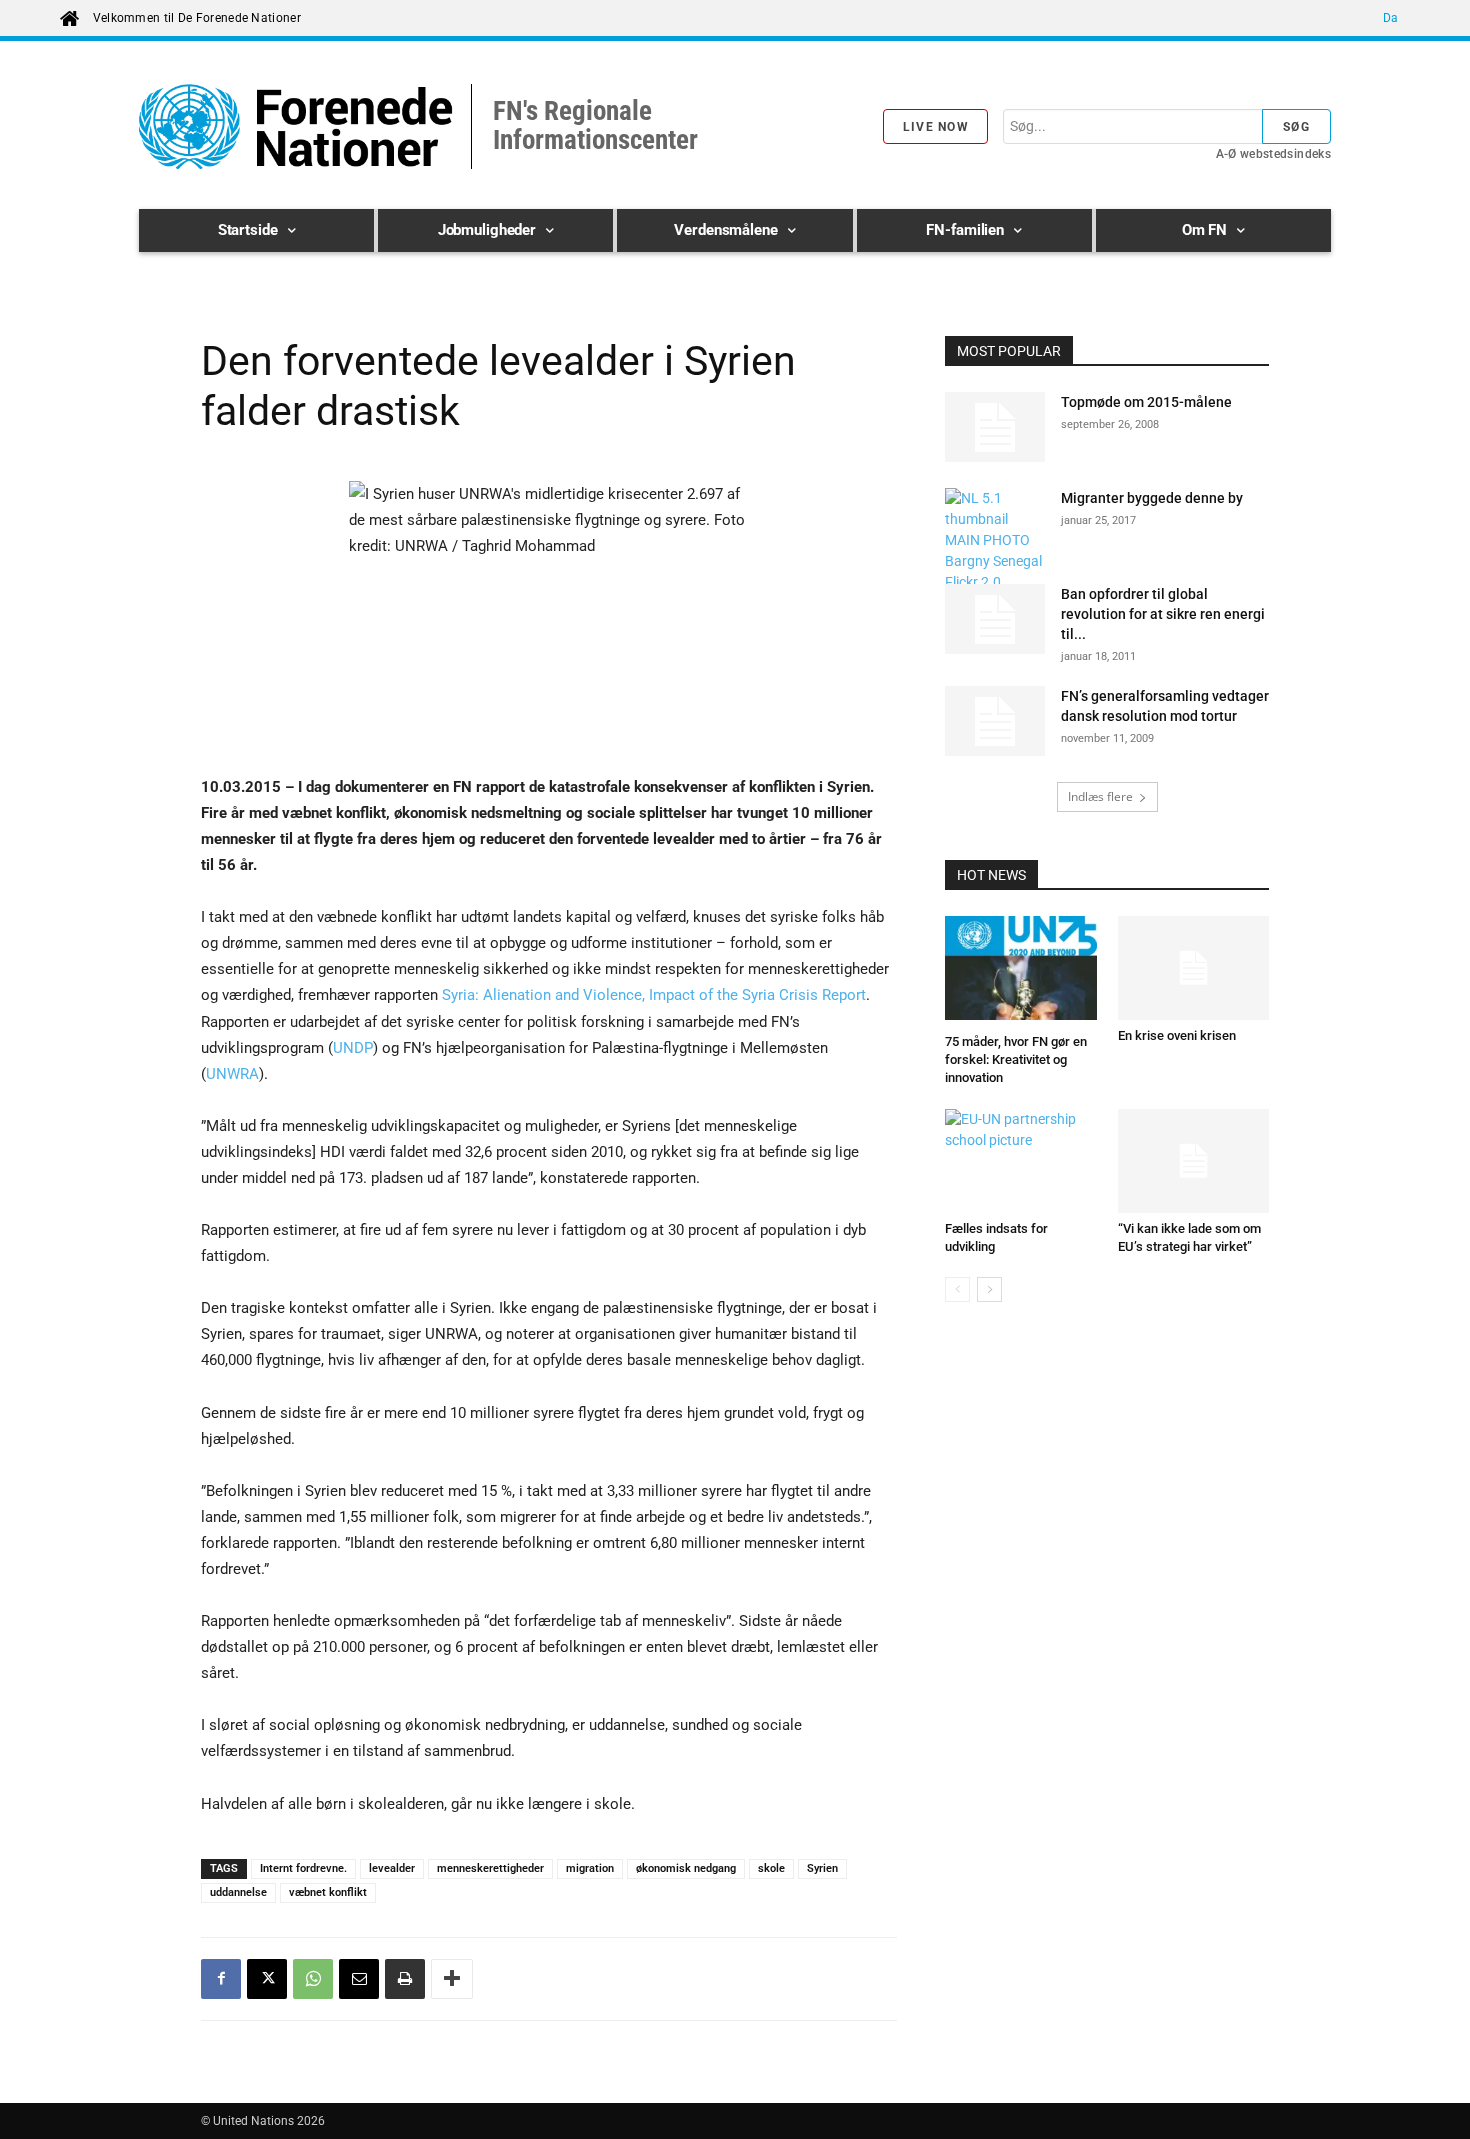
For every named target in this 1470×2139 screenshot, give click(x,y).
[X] (267, 1979)
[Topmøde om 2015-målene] (995, 427)
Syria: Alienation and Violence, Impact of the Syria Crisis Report (654, 995)
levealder (392, 1868)
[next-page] (989, 1289)
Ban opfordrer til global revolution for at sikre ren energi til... (1163, 614)
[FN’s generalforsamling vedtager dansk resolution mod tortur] (995, 721)
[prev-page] (957, 1289)
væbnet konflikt (328, 1892)
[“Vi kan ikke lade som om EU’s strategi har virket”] (1194, 1161)
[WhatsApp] (313, 1979)
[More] (452, 1979)
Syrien (822, 1868)
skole (771, 1868)
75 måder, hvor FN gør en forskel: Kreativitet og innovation (1016, 1059)
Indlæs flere (1100, 796)
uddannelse (238, 1892)
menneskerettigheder (490, 1868)
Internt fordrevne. (303, 1868)
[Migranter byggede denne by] (995, 561)
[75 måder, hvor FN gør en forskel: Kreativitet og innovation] (1021, 971)
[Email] (359, 1979)
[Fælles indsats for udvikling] (1021, 1161)
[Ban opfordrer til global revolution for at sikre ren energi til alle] (995, 619)
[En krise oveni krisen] (1194, 968)
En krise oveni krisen (1177, 1035)
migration (590, 1868)
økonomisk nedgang (686, 1868)
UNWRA (232, 1074)
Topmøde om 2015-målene (1146, 402)
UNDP (353, 1048)
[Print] (405, 1979)
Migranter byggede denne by (1152, 498)
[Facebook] (221, 1979)
